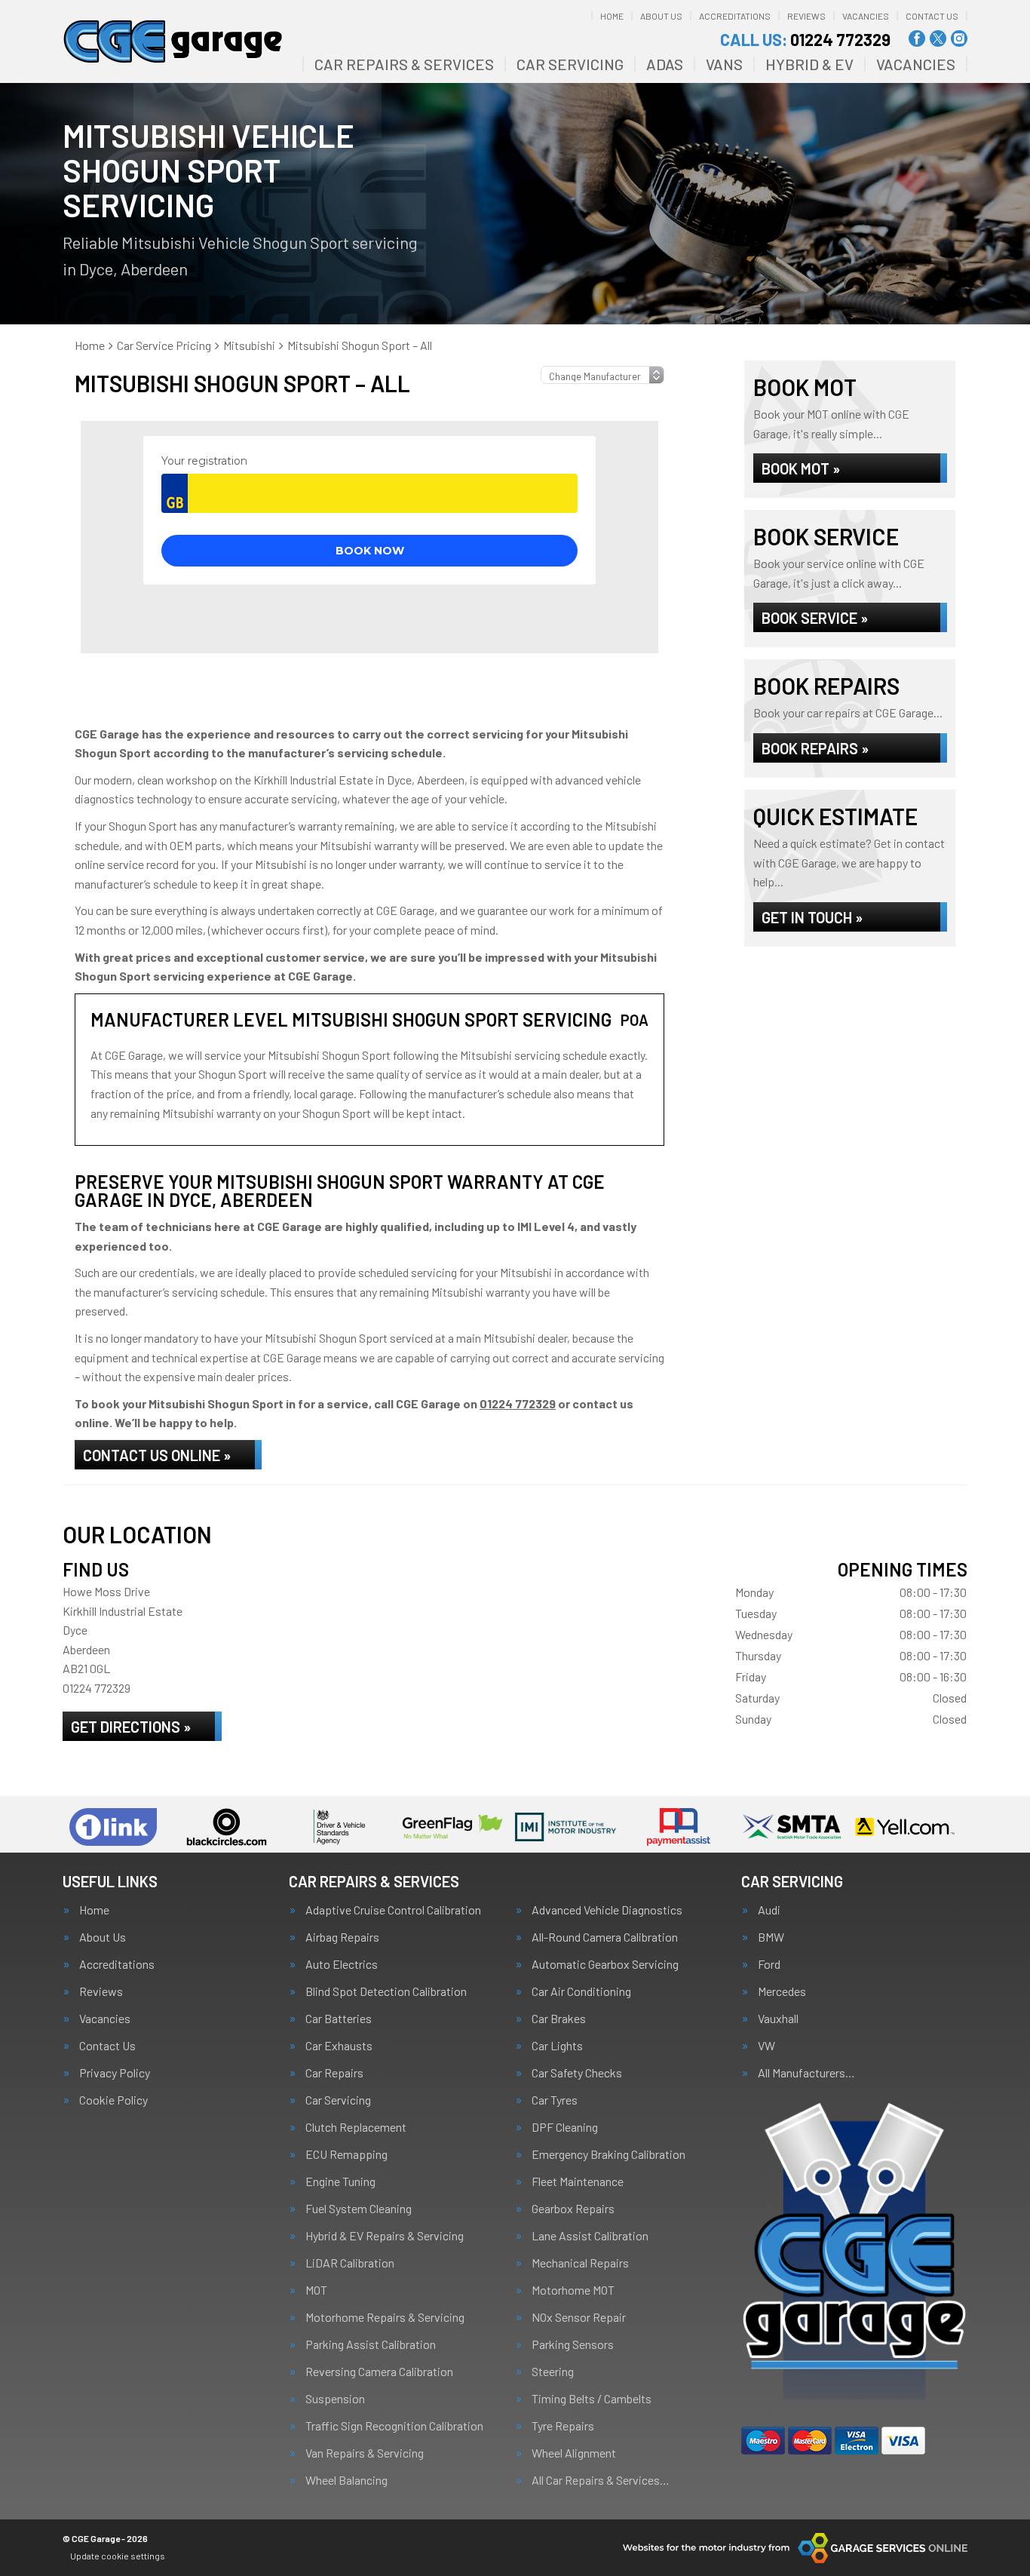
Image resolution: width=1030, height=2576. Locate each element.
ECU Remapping (346, 2154)
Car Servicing (570, 64)
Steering (553, 2372)
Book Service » (815, 618)
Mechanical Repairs (580, 2263)
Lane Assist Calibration (590, 2236)
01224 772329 (805, 39)
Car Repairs (334, 2073)
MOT (316, 2290)
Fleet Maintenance (578, 2181)
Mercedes (782, 1991)
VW (766, 2046)
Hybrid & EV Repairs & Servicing (385, 2236)
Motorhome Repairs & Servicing (385, 2317)
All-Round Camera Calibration (605, 1937)
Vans (724, 64)
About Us (661, 16)
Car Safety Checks (577, 2073)
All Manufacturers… (806, 2073)
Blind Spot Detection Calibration (386, 1991)
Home (612, 16)
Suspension (335, 2399)
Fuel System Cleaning (359, 2209)
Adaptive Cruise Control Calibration (393, 1910)
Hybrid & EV (809, 64)
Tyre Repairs (563, 2426)
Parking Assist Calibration (371, 2344)
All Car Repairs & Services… (601, 2480)
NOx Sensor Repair (579, 2317)
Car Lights (557, 2046)
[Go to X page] (938, 38)
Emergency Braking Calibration (608, 2154)
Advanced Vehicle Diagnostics (607, 1910)
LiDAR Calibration (350, 2263)
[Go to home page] (173, 41)
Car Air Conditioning (581, 1991)
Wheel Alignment (574, 2453)
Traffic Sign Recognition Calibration (394, 2426)
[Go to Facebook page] (917, 38)
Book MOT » (801, 468)
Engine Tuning (340, 2181)
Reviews (806, 16)
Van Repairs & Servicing (365, 2453)
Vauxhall (778, 2019)
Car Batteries (339, 2019)
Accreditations (735, 16)
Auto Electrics (342, 1964)
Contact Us (932, 16)
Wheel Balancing (346, 2480)
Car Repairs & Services (404, 64)
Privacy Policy (115, 2073)
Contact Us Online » (157, 1455)
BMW (771, 1937)
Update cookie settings (118, 2556)
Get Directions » (131, 1727)
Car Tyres (555, 2100)
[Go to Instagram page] (959, 38)
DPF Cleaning (565, 2127)
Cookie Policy (113, 2100)
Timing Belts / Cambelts (592, 2399)
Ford (769, 1964)
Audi (769, 1910)
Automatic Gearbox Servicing (605, 1964)
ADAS (665, 64)
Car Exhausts (339, 2046)
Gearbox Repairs (573, 2209)
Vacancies (866, 16)
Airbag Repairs (342, 1937)
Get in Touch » (812, 917)
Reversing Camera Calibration (379, 2372)
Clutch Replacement (356, 2127)
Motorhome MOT (573, 2290)
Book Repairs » (815, 748)
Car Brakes (559, 2019)
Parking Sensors (573, 2344)
